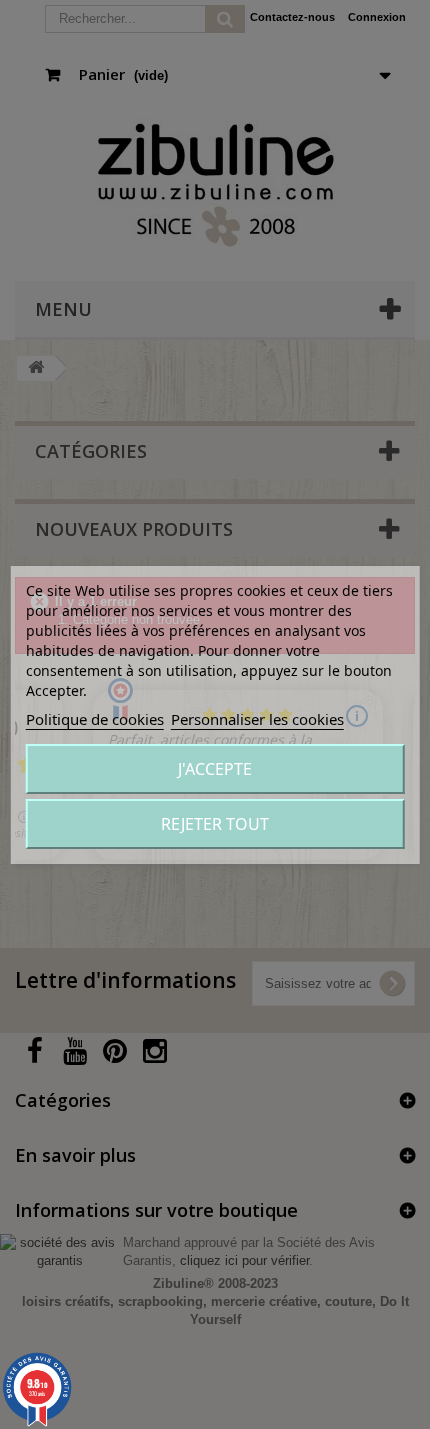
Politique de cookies (95, 719)
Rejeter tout (215, 824)
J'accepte (215, 769)
